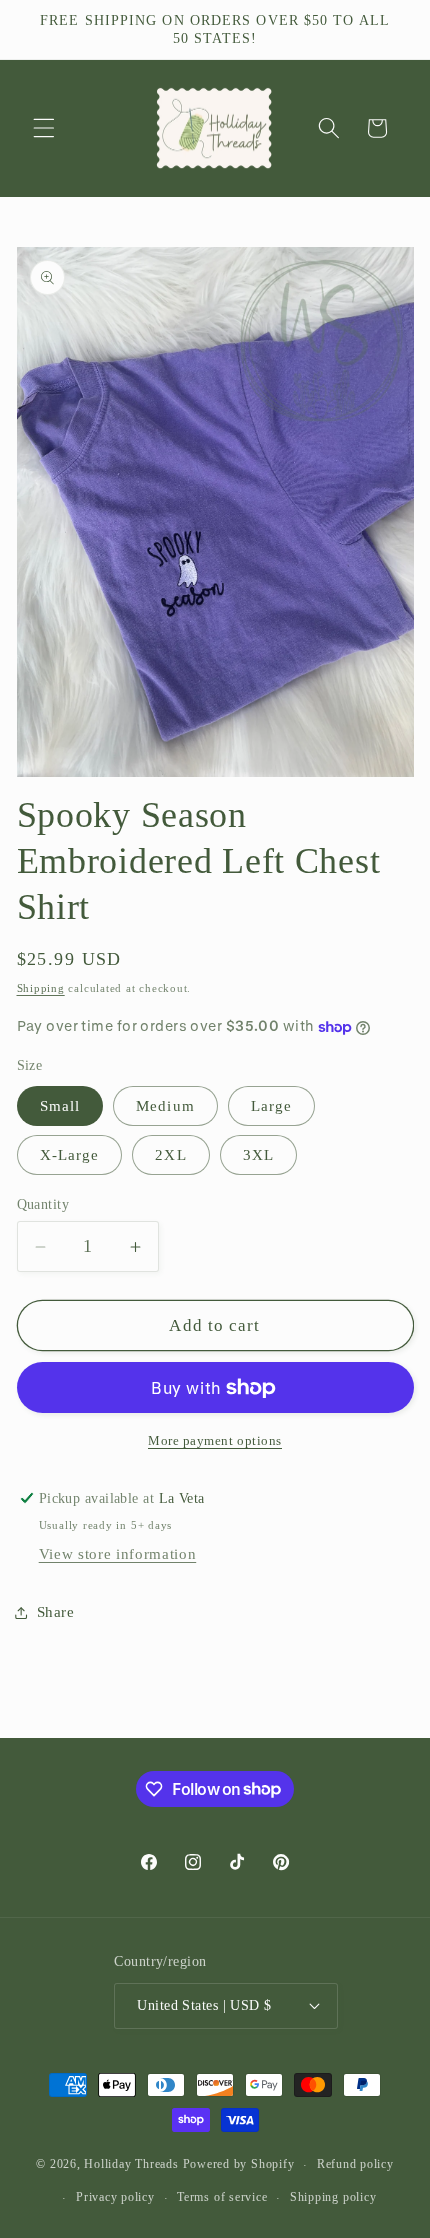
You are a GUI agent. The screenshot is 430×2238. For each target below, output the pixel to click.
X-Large (70, 1154)
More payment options (215, 1440)
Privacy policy (115, 2197)
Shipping (41, 988)
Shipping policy (333, 2197)
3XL (258, 1154)
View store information (118, 1553)
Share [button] (56, 1611)
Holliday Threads (131, 2165)
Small (60, 1105)
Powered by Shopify (239, 2165)
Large (272, 1105)
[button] (44, 128)
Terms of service (222, 2197)
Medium (165, 1105)
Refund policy (355, 2164)
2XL (170, 1154)
